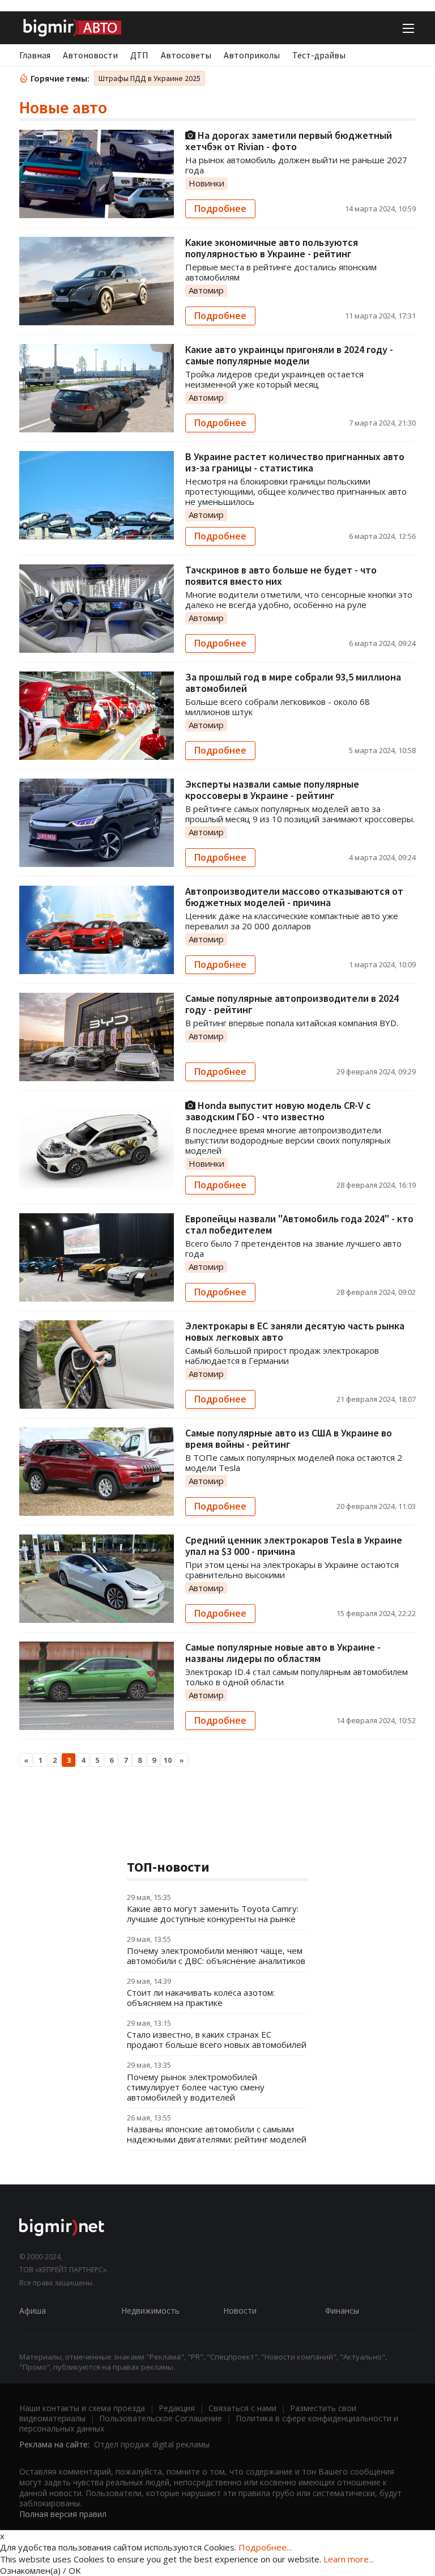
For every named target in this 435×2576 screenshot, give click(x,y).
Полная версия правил (63, 2514)
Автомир (206, 290)
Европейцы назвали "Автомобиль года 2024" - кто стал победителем (299, 1224)
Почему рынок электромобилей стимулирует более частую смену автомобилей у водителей (196, 2087)
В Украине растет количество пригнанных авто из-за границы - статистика (295, 462)
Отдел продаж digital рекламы (152, 2444)
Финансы (342, 2311)
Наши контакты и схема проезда (82, 2408)
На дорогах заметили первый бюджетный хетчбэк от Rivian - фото (289, 141)
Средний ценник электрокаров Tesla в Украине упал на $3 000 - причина (294, 1546)
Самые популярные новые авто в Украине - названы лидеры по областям (283, 1653)
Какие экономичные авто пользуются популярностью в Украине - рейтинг (272, 248)
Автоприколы (252, 55)
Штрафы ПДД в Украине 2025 (150, 78)
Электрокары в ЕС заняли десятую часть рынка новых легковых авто (295, 1331)
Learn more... (349, 2559)
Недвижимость (150, 2311)
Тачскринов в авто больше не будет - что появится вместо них (281, 575)
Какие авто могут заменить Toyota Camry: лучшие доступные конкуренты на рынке (213, 1914)
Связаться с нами (242, 2408)
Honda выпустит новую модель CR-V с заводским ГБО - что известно (278, 1111)
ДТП (139, 55)
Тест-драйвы (319, 55)
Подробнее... (265, 2547)
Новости (240, 2311)
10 (168, 1760)
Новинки (206, 183)
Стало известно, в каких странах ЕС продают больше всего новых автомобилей (217, 2039)
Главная (35, 55)
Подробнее (220, 209)
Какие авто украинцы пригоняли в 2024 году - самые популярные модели (289, 355)
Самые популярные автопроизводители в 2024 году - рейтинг (292, 1004)
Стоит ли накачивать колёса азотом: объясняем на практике (201, 1997)
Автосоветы (186, 55)
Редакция (177, 2408)
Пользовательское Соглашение (161, 2418)
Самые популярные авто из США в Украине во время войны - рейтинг (289, 1438)
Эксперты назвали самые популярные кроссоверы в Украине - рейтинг (272, 790)
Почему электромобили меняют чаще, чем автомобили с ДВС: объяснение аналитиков (216, 1956)
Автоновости (90, 55)
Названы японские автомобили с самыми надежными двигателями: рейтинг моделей (217, 2134)
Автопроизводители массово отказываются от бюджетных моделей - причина (294, 897)
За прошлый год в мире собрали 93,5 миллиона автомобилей (293, 683)
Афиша (33, 2311)
